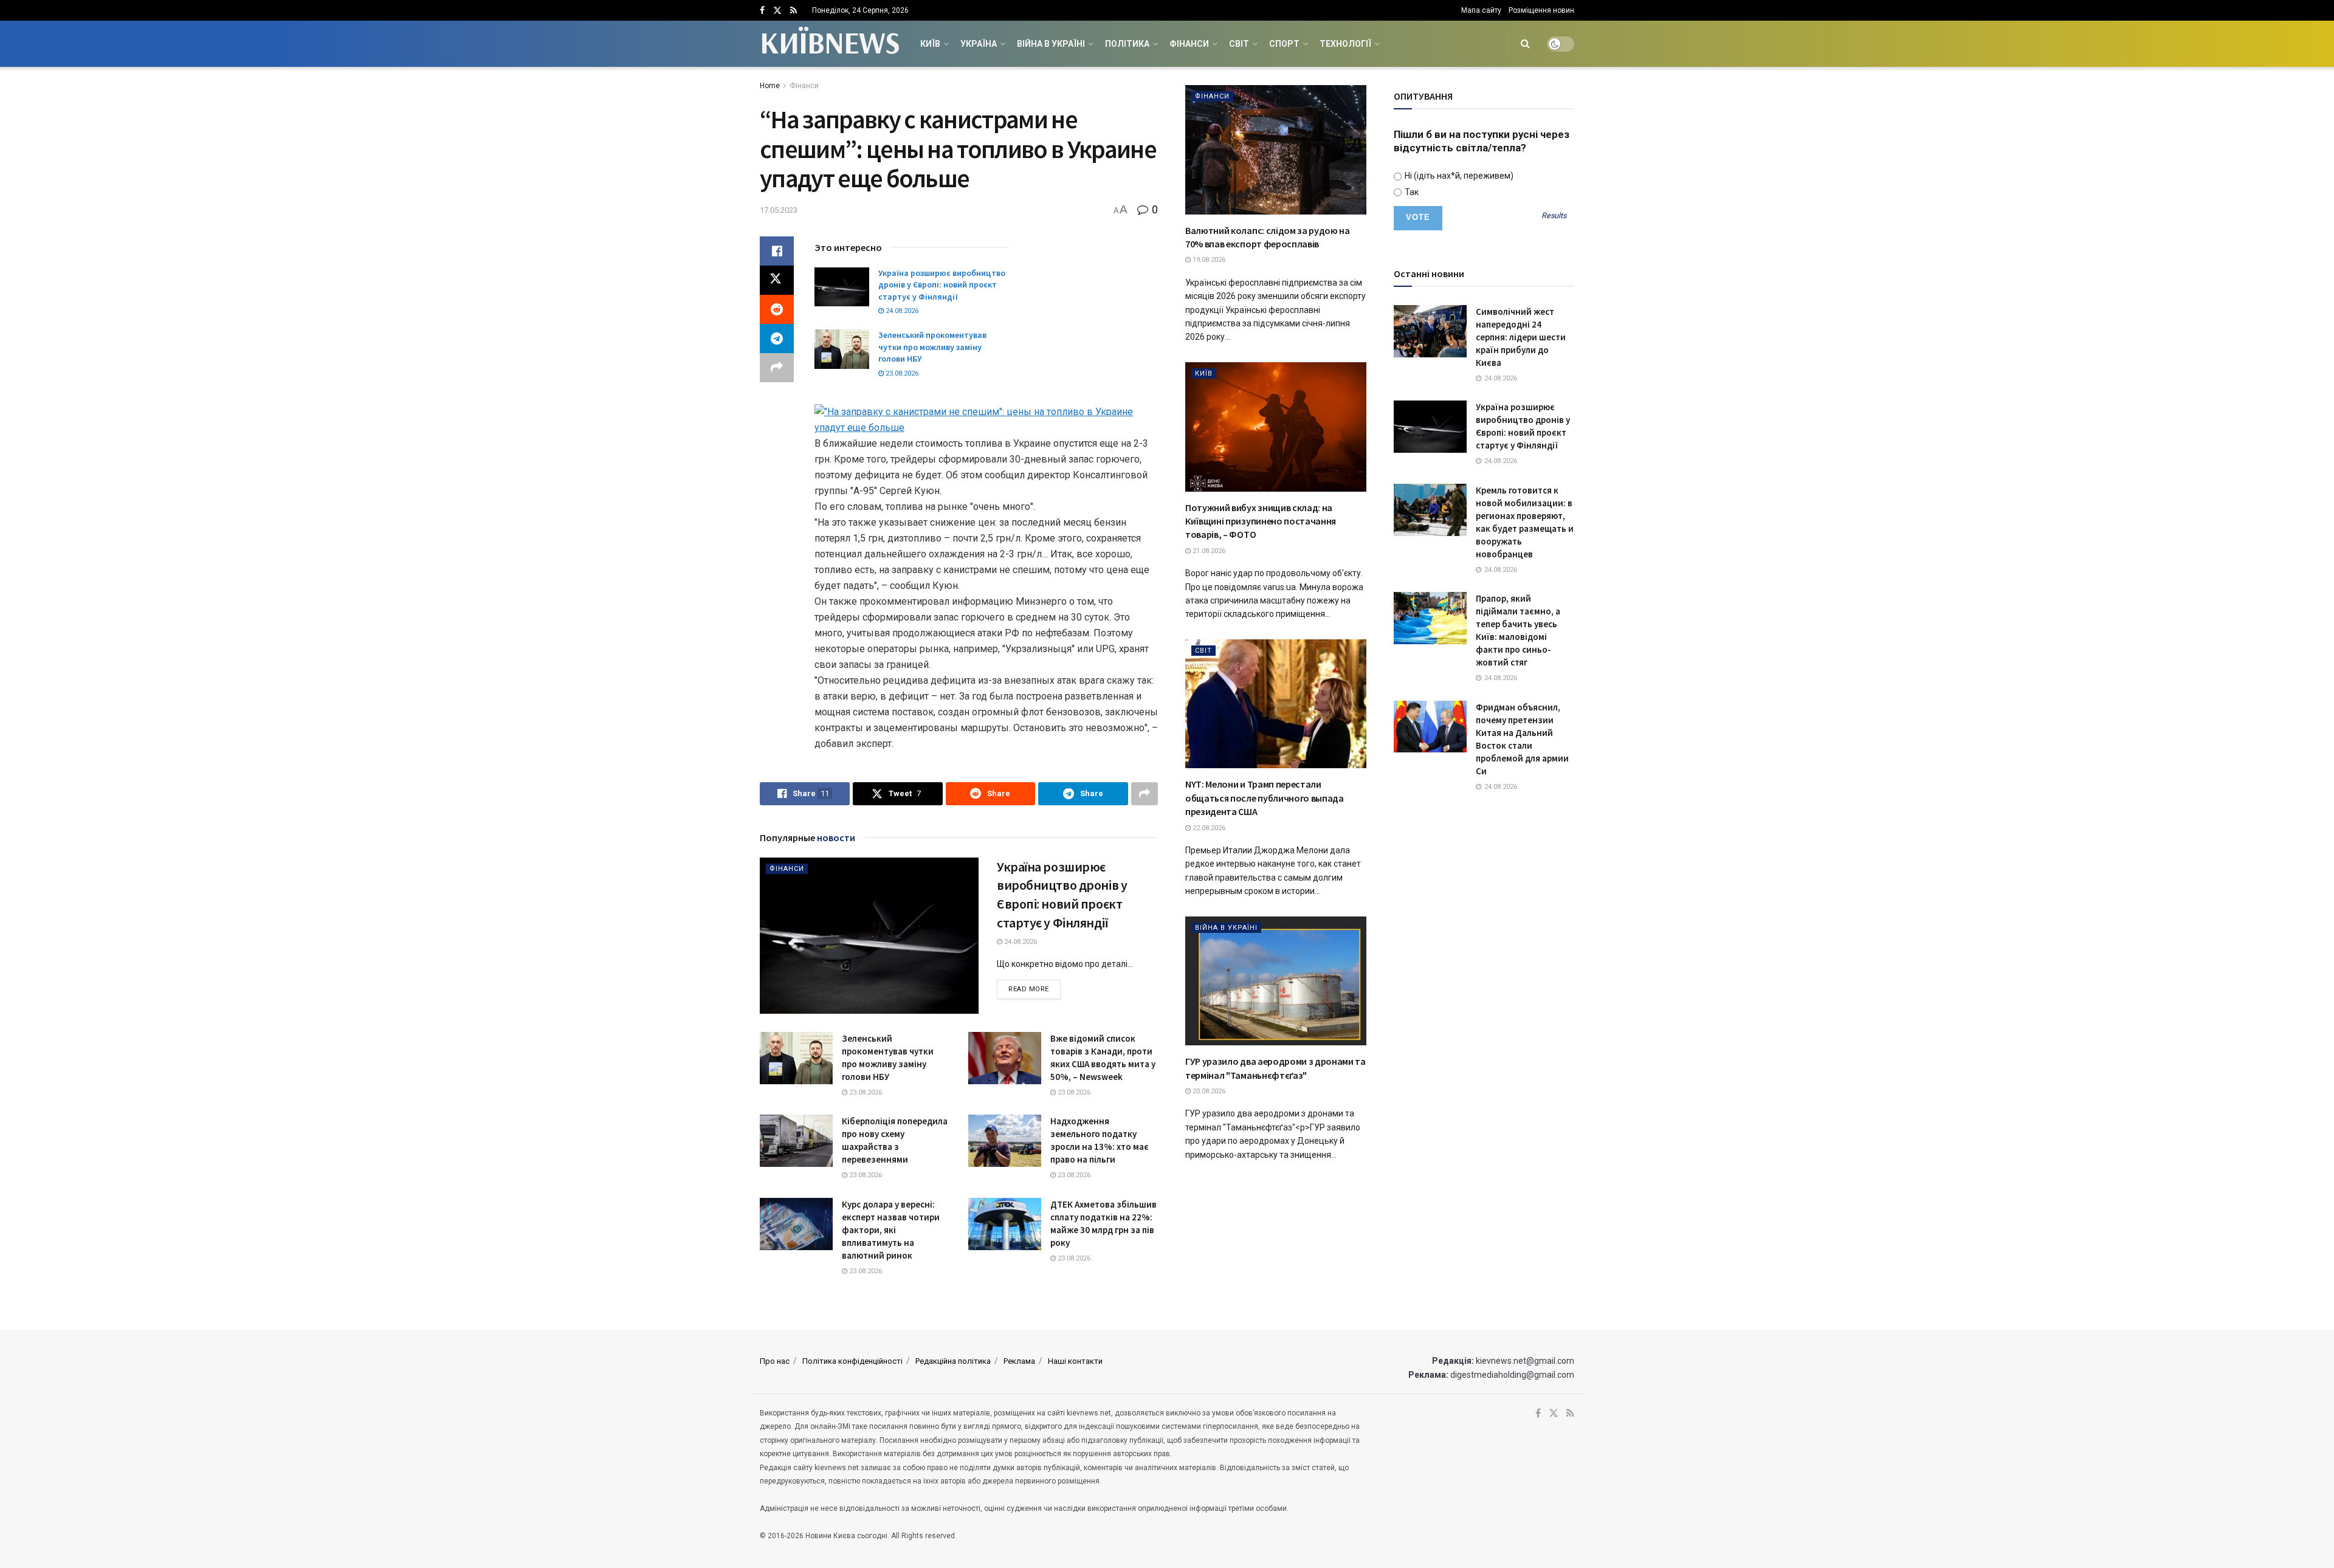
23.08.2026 (901, 373)
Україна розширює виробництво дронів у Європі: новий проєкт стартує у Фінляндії (942, 285)
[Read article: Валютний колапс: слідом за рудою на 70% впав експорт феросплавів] (1276, 150)
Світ (1239, 44)
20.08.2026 (1208, 1091)
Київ (930, 44)
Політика (1127, 44)
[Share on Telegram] (777, 339)
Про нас (775, 1361)
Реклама (1019, 1361)
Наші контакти (1075, 1361)
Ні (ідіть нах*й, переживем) (1458, 176)
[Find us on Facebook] (762, 11)
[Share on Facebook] (777, 251)
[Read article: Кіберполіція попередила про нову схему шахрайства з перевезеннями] (796, 1141)
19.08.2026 (1208, 260)
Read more (1034, 989)
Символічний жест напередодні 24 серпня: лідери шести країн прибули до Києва (1521, 337)
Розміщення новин (1541, 10)
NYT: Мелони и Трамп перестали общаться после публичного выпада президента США (1265, 798)
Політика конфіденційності (852, 1361)
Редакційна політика (953, 1361)
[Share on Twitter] (777, 280)
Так (1411, 192)
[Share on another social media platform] (777, 368)
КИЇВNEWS (829, 44)
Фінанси (1189, 44)
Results (1554, 216)
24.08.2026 (901, 311)
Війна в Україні (1051, 44)
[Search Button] (1525, 44)
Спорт (1284, 44)
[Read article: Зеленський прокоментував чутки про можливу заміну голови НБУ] (842, 349)
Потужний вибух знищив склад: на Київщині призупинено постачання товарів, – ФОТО (1261, 521)
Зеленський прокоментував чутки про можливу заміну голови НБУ (932, 347)
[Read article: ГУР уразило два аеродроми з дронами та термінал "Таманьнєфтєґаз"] (1276, 981)
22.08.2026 (1208, 828)
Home (770, 86)
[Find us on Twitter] (777, 11)
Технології (1345, 44)
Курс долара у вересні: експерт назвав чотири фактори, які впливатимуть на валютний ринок (891, 1230)
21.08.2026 (1208, 551)
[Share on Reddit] (777, 309)
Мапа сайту (1481, 10)
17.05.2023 (779, 210)
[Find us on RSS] (793, 11)
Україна (979, 44)
